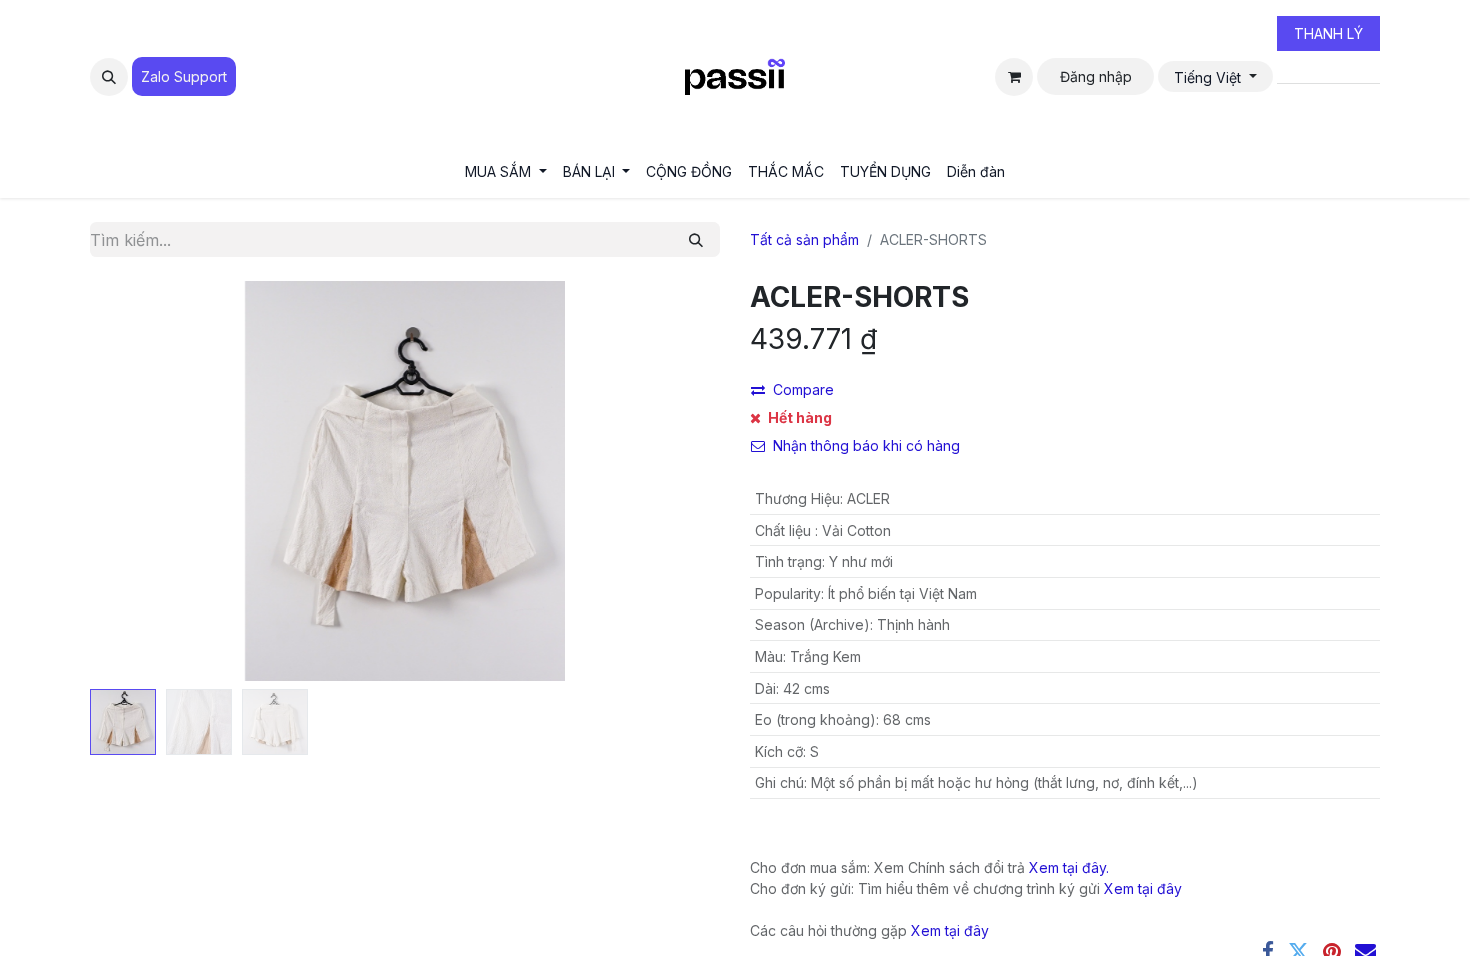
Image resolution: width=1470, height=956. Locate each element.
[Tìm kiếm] (696, 239)
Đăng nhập (1096, 76)
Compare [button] (803, 389)
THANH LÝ (1328, 33)
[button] (109, 77)
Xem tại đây (1143, 888)
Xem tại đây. (1069, 867)
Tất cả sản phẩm (804, 239)
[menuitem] (506, 171)
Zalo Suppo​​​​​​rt (184, 76)
